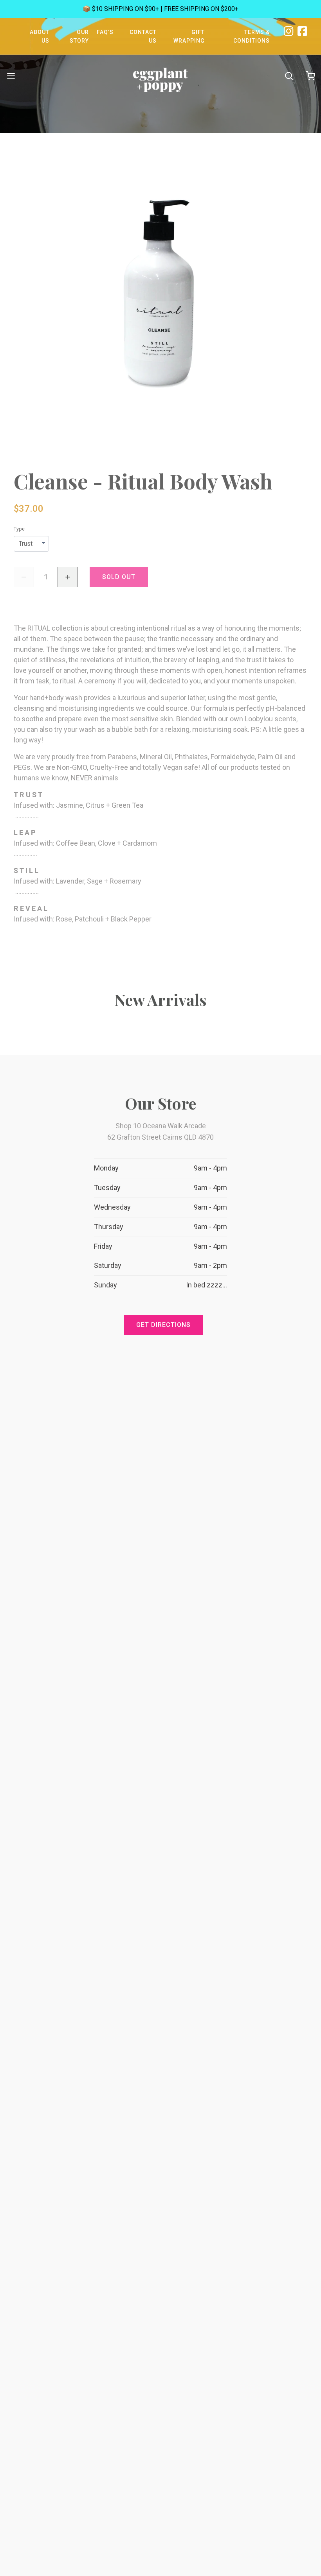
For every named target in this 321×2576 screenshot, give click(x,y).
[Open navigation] (11, 76)
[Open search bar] (289, 76)
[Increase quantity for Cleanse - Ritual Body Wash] (68, 577)
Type (19, 529)
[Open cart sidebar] (310, 76)
